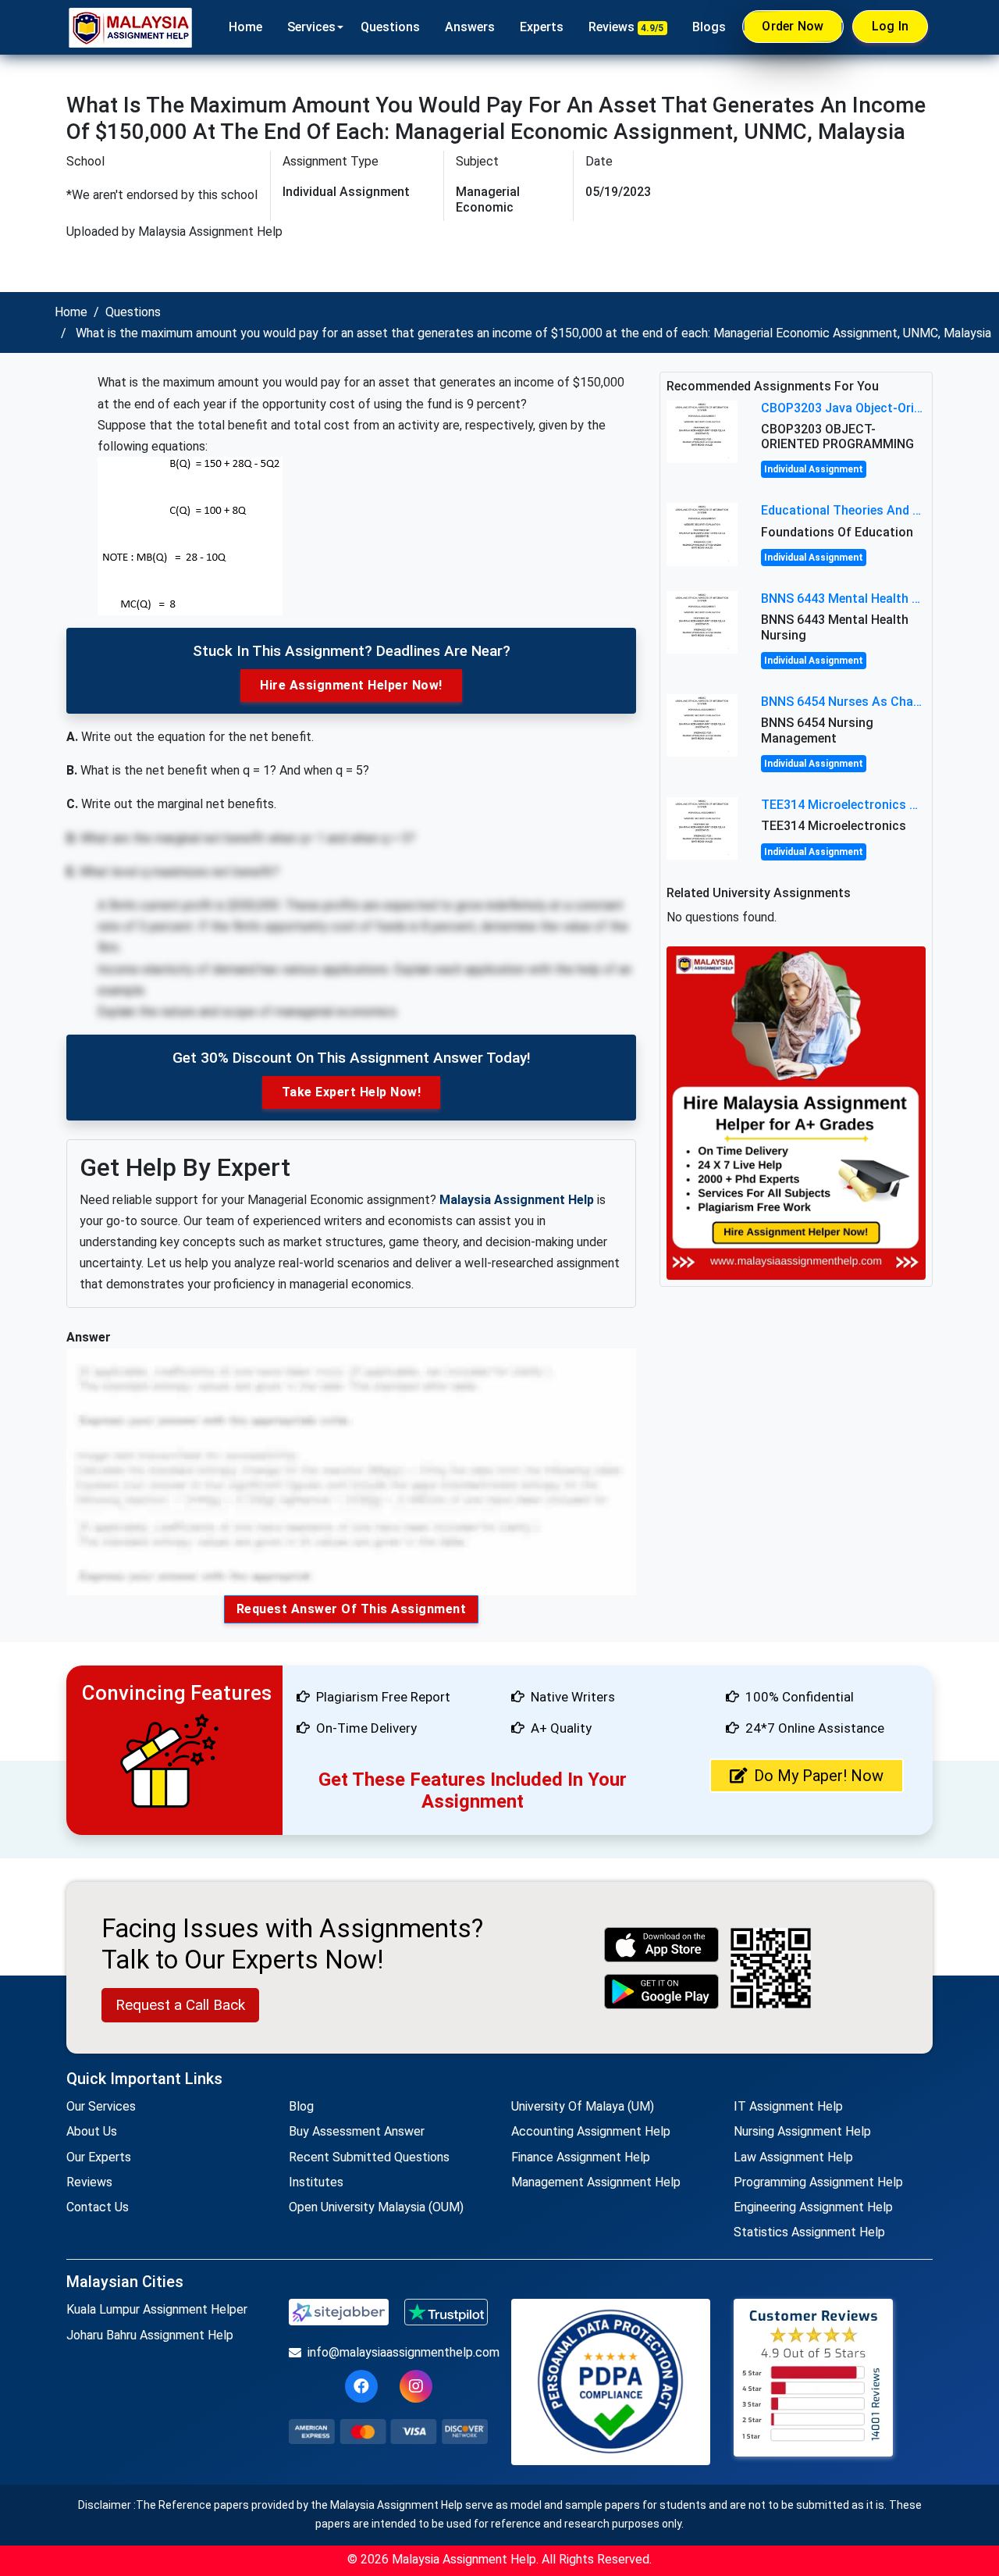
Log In (891, 26)
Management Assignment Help (596, 2182)
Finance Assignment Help (581, 2157)
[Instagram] (416, 2386)
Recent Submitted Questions (369, 2157)
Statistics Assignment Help (809, 2232)
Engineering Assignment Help (813, 2207)
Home (245, 27)
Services (311, 27)
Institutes (316, 2182)
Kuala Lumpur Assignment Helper (157, 2309)
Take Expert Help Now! (352, 1092)
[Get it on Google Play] (662, 1992)
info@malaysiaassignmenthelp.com (398, 2352)
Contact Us (98, 2207)
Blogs (709, 27)
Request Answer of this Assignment (352, 1609)
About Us (92, 2131)
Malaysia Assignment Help (517, 1200)
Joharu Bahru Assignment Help (150, 2335)
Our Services (101, 2106)
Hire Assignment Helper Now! (351, 685)
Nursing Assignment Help (802, 2131)
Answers (470, 27)
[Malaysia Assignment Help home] (130, 27)
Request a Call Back (180, 2005)
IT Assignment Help (788, 2106)
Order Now (793, 26)
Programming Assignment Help (818, 2182)
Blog (301, 2106)
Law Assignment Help (793, 2157)
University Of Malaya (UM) (583, 2106)
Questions (390, 27)
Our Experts (99, 2157)
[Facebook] (361, 2386)
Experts (542, 27)
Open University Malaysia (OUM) (376, 2207)
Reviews (626, 27)
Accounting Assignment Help (591, 2131)
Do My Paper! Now (819, 1776)
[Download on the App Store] (662, 1945)
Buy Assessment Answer (357, 2131)
